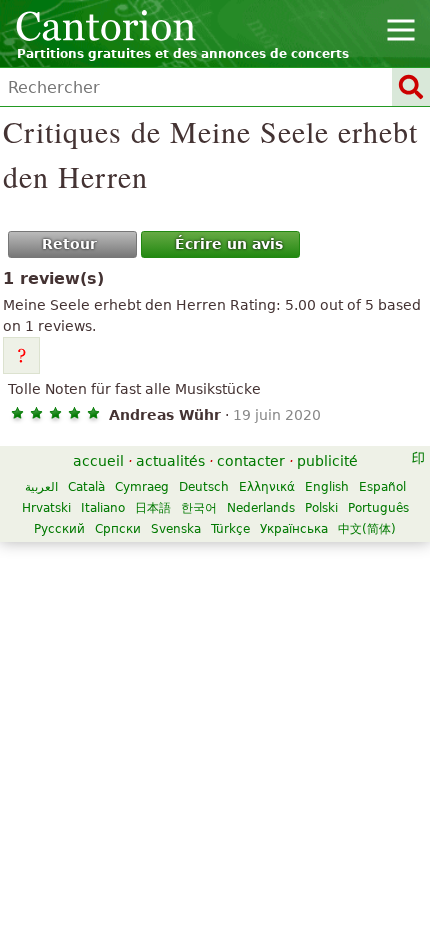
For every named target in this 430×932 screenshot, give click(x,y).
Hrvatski (46, 508)
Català (86, 487)
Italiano (103, 508)
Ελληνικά (267, 487)
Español (382, 487)
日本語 (153, 508)
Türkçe (230, 529)
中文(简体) (367, 529)
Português (378, 508)
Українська (294, 529)
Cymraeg (142, 487)
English (327, 487)
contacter (251, 461)
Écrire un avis (229, 244)
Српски (118, 529)
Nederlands (261, 508)
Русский (59, 529)
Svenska (176, 529)
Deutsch (204, 487)
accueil (98, 461)
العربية (41, 487)
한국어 (199, 508)
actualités (170, 461)
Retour (69, 244)
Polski (321, 508)
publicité (327, 461)
